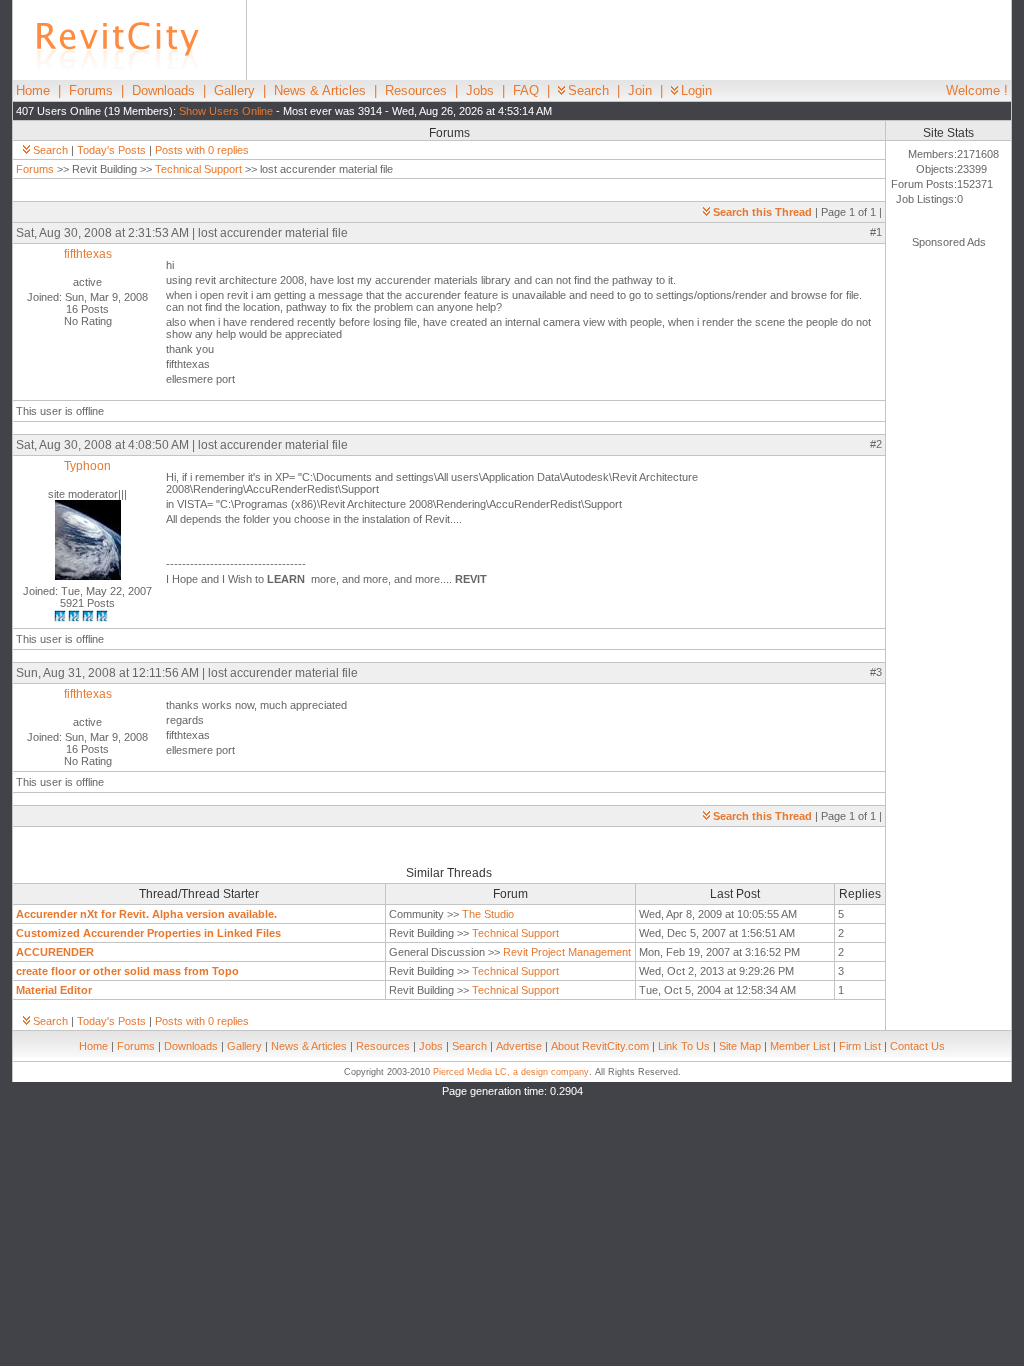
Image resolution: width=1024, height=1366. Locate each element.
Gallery (234, 90)
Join (640, 90)
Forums (91, 90)
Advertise (519, 1046)
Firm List (860, 1046)
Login (696, 90)
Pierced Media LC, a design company (511, 1072)
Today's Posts (111, 150)
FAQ (526, 90)
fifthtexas (88, 254)
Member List (800, 1046)
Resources (416, 90)
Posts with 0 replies (202, 150)
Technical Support (198, 169)
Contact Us (917, 1046)
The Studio (488, 914)
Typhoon (87, 466)
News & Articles (320, 90)
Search (588, 90)
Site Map (740, 1046)
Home (33, 90)
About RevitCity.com (600, 1046)
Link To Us (684, 1046)
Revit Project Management (567, 952)
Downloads (163, 90)
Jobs (480, 90)
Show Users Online (226, 111)
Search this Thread (762, 212)
